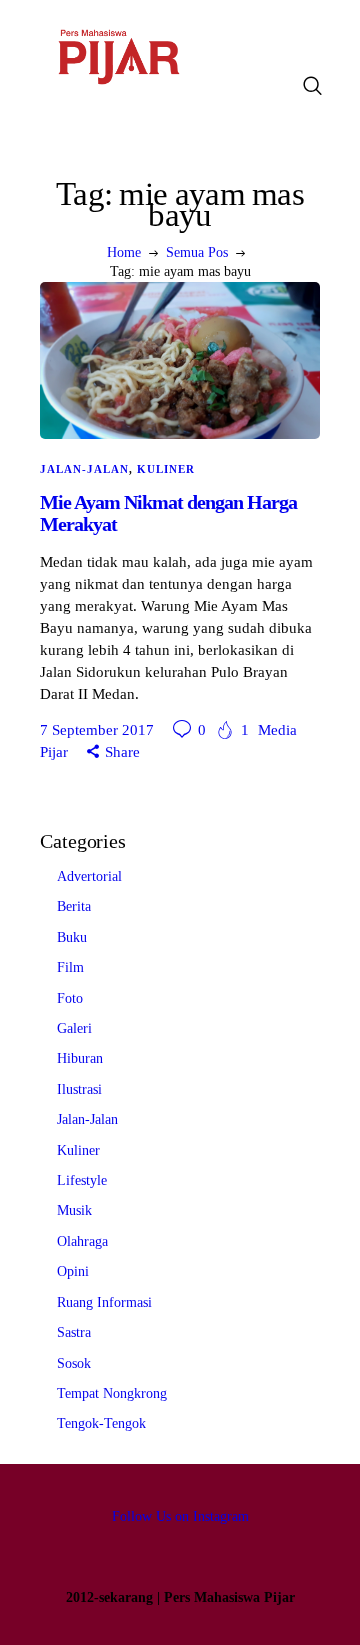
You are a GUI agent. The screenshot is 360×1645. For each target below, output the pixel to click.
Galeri (74, 1028)
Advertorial (89, 876)
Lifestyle (82, 1180)
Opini (73, 1271)
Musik (74, 1210)
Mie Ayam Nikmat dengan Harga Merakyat (168, 513)
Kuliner (166, 469)
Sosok (74, 1363)
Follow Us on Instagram (180, 1516)
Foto (70, 998)
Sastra (74, 1332)
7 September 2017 (97, 730)
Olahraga (82, 1241)
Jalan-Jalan (84, 469)
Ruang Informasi (104, 1302)
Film (70, 967)
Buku (72, 937)
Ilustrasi (79, 1089)
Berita (74, 906)
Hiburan (80, 1058)
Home (124, 252)
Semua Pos (197, 252)
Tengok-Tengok (101, 1423)
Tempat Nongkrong (112, 1393)
